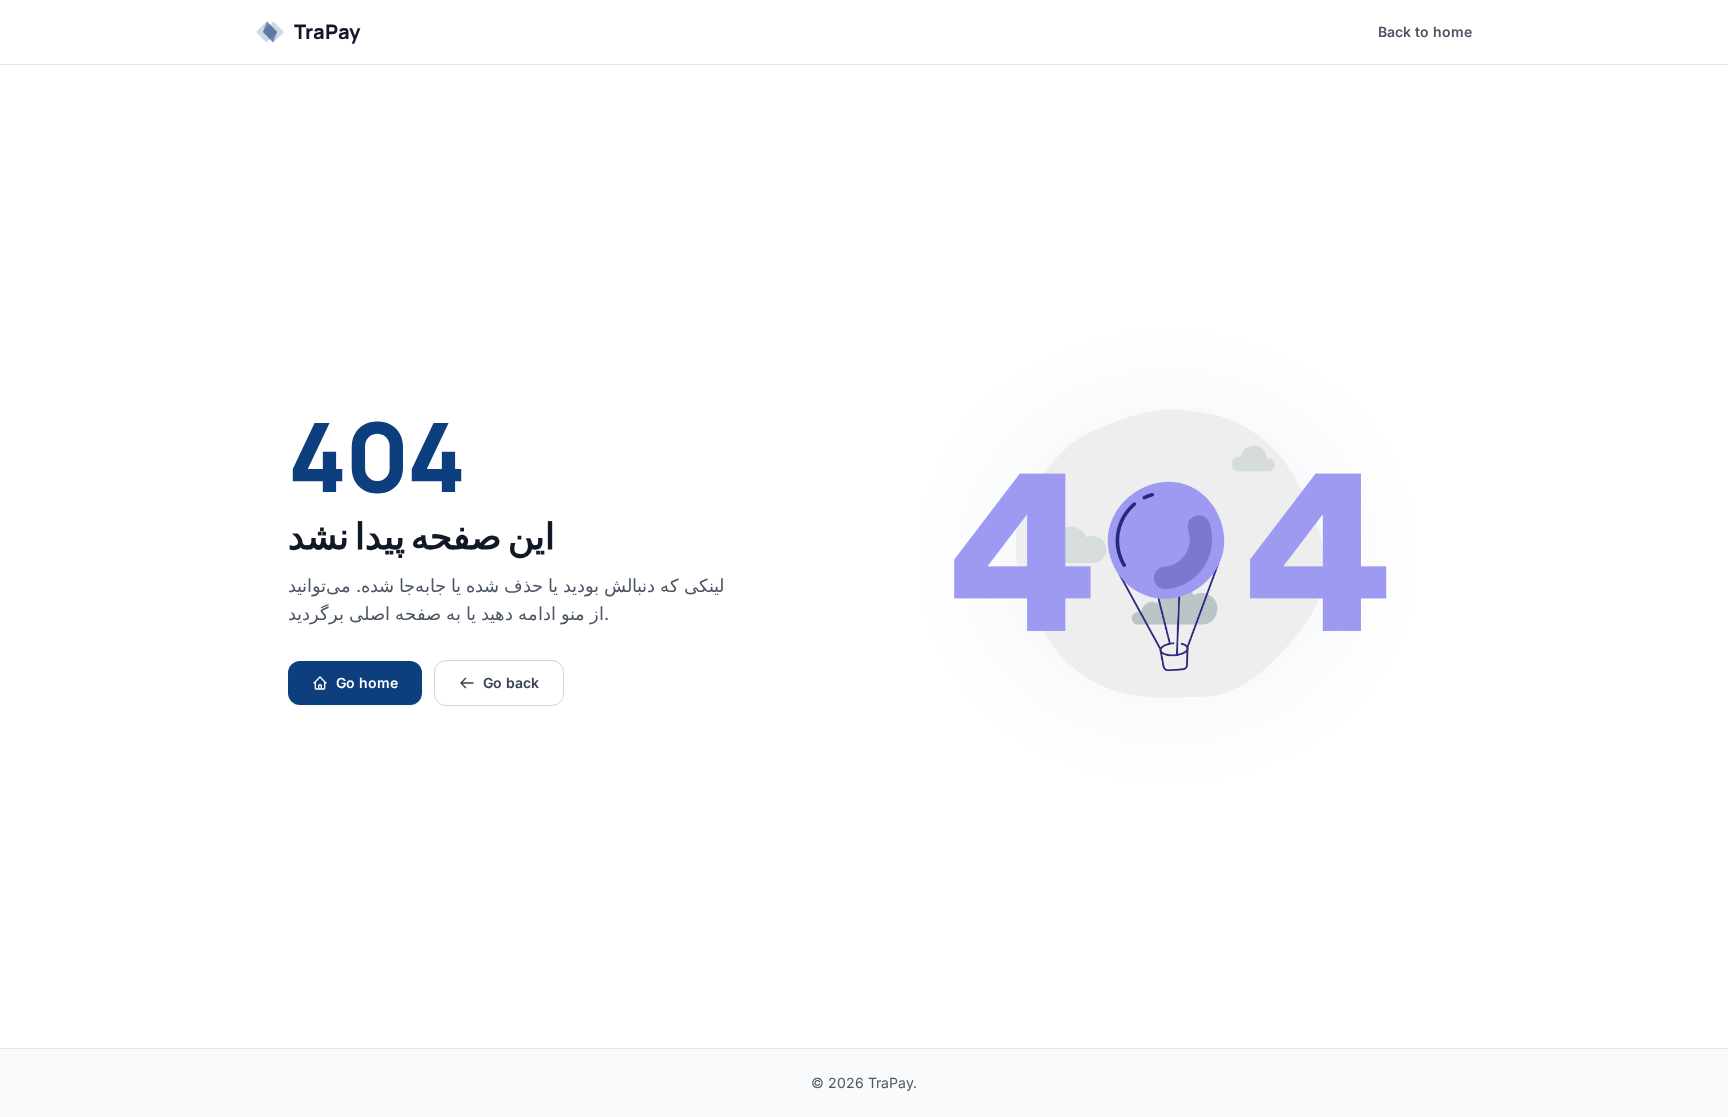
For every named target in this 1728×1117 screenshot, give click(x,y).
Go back (511, 682)
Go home (367, 682)
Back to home (1425, 31)
